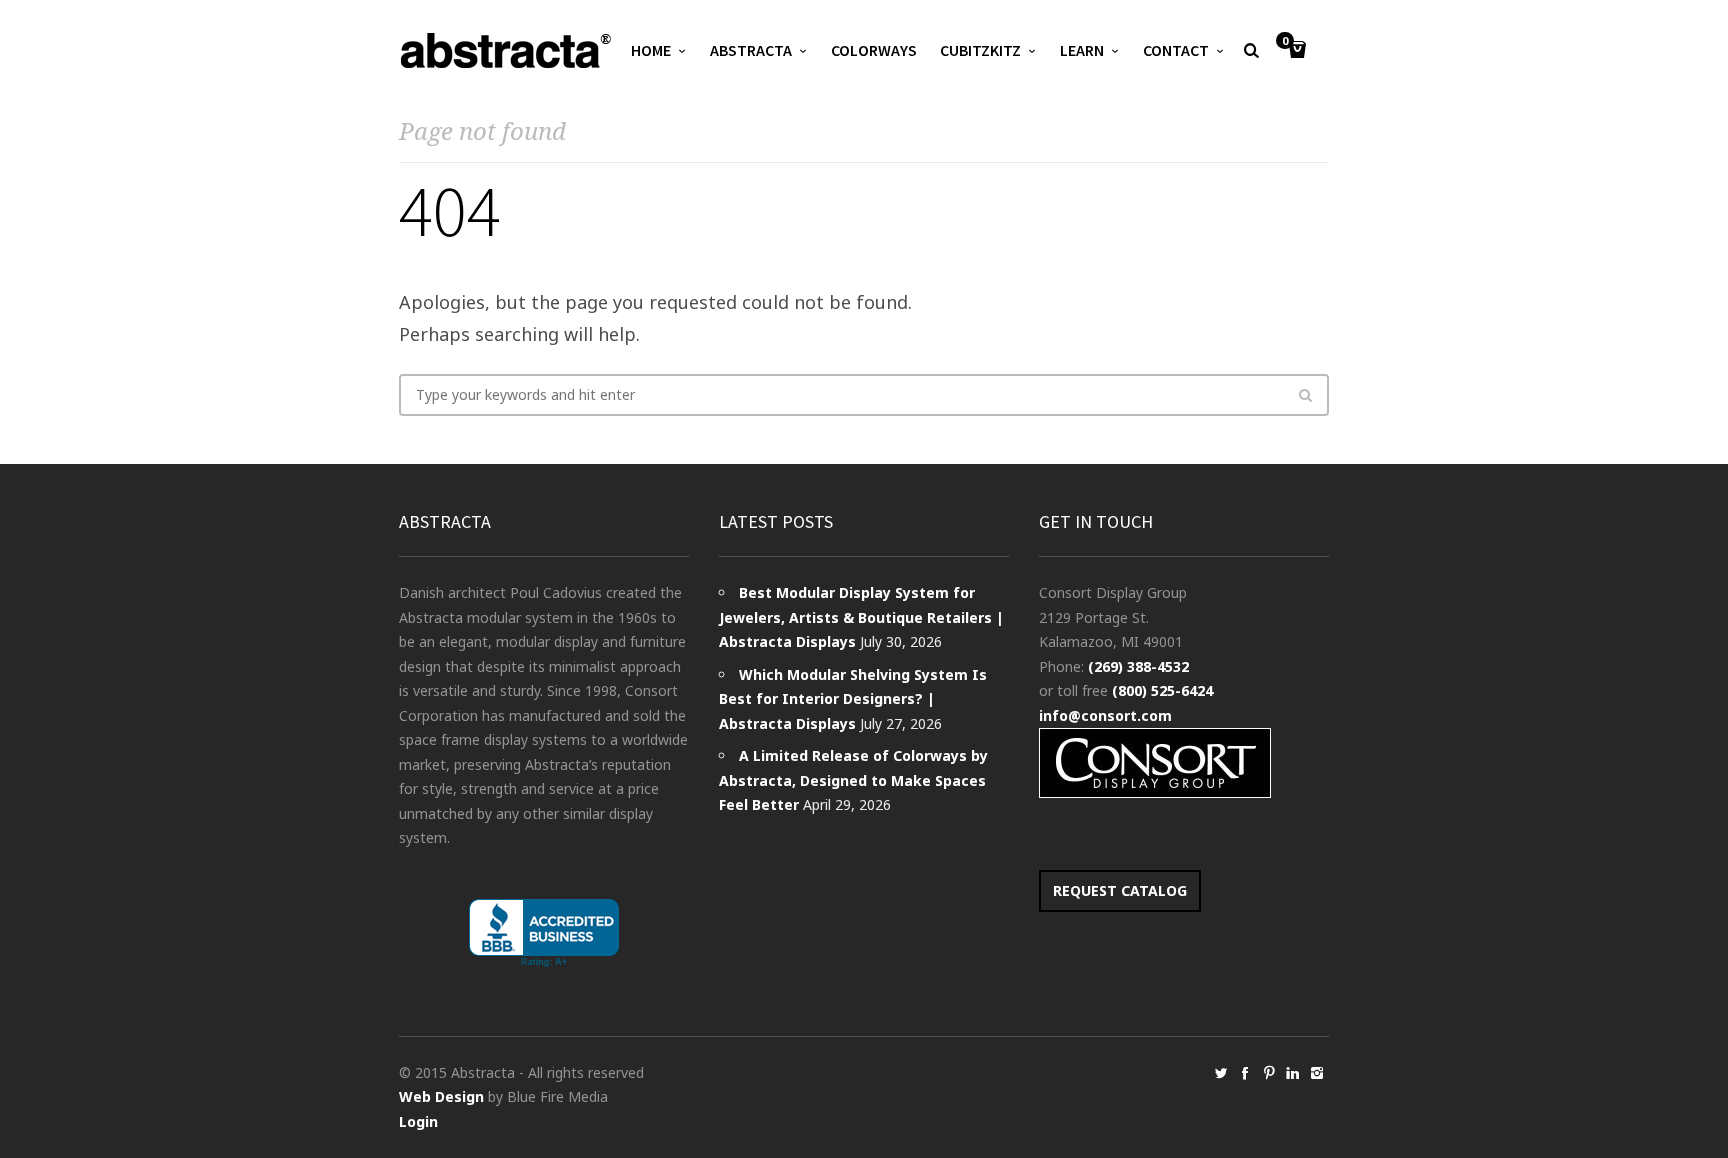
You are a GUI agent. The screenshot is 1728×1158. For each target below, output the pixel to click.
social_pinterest (1269, 1073)
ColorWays (874, 50)
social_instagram (1317, 1073)
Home (651, 50)
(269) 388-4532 (1138, 666)
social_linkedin (1293, 1073)
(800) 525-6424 (1162, 690)
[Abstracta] (507, 50)
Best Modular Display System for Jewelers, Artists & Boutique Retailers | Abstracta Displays (861, 617)
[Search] (1305, 395)
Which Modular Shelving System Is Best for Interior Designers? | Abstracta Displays (853, 699)
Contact (1176, 50)
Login (418, 1121)
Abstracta (751, 50)
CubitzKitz (980, 50)
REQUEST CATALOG (1120, 890)
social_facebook (1245, 1073)
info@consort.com (1105, 715)
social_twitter (1221, 1073)
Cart (1285, 42)
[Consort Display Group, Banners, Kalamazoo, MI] (544, 933)
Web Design (441, 1096)
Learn (1082, 50)
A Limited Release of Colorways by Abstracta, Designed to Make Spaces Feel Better (853, 780)
